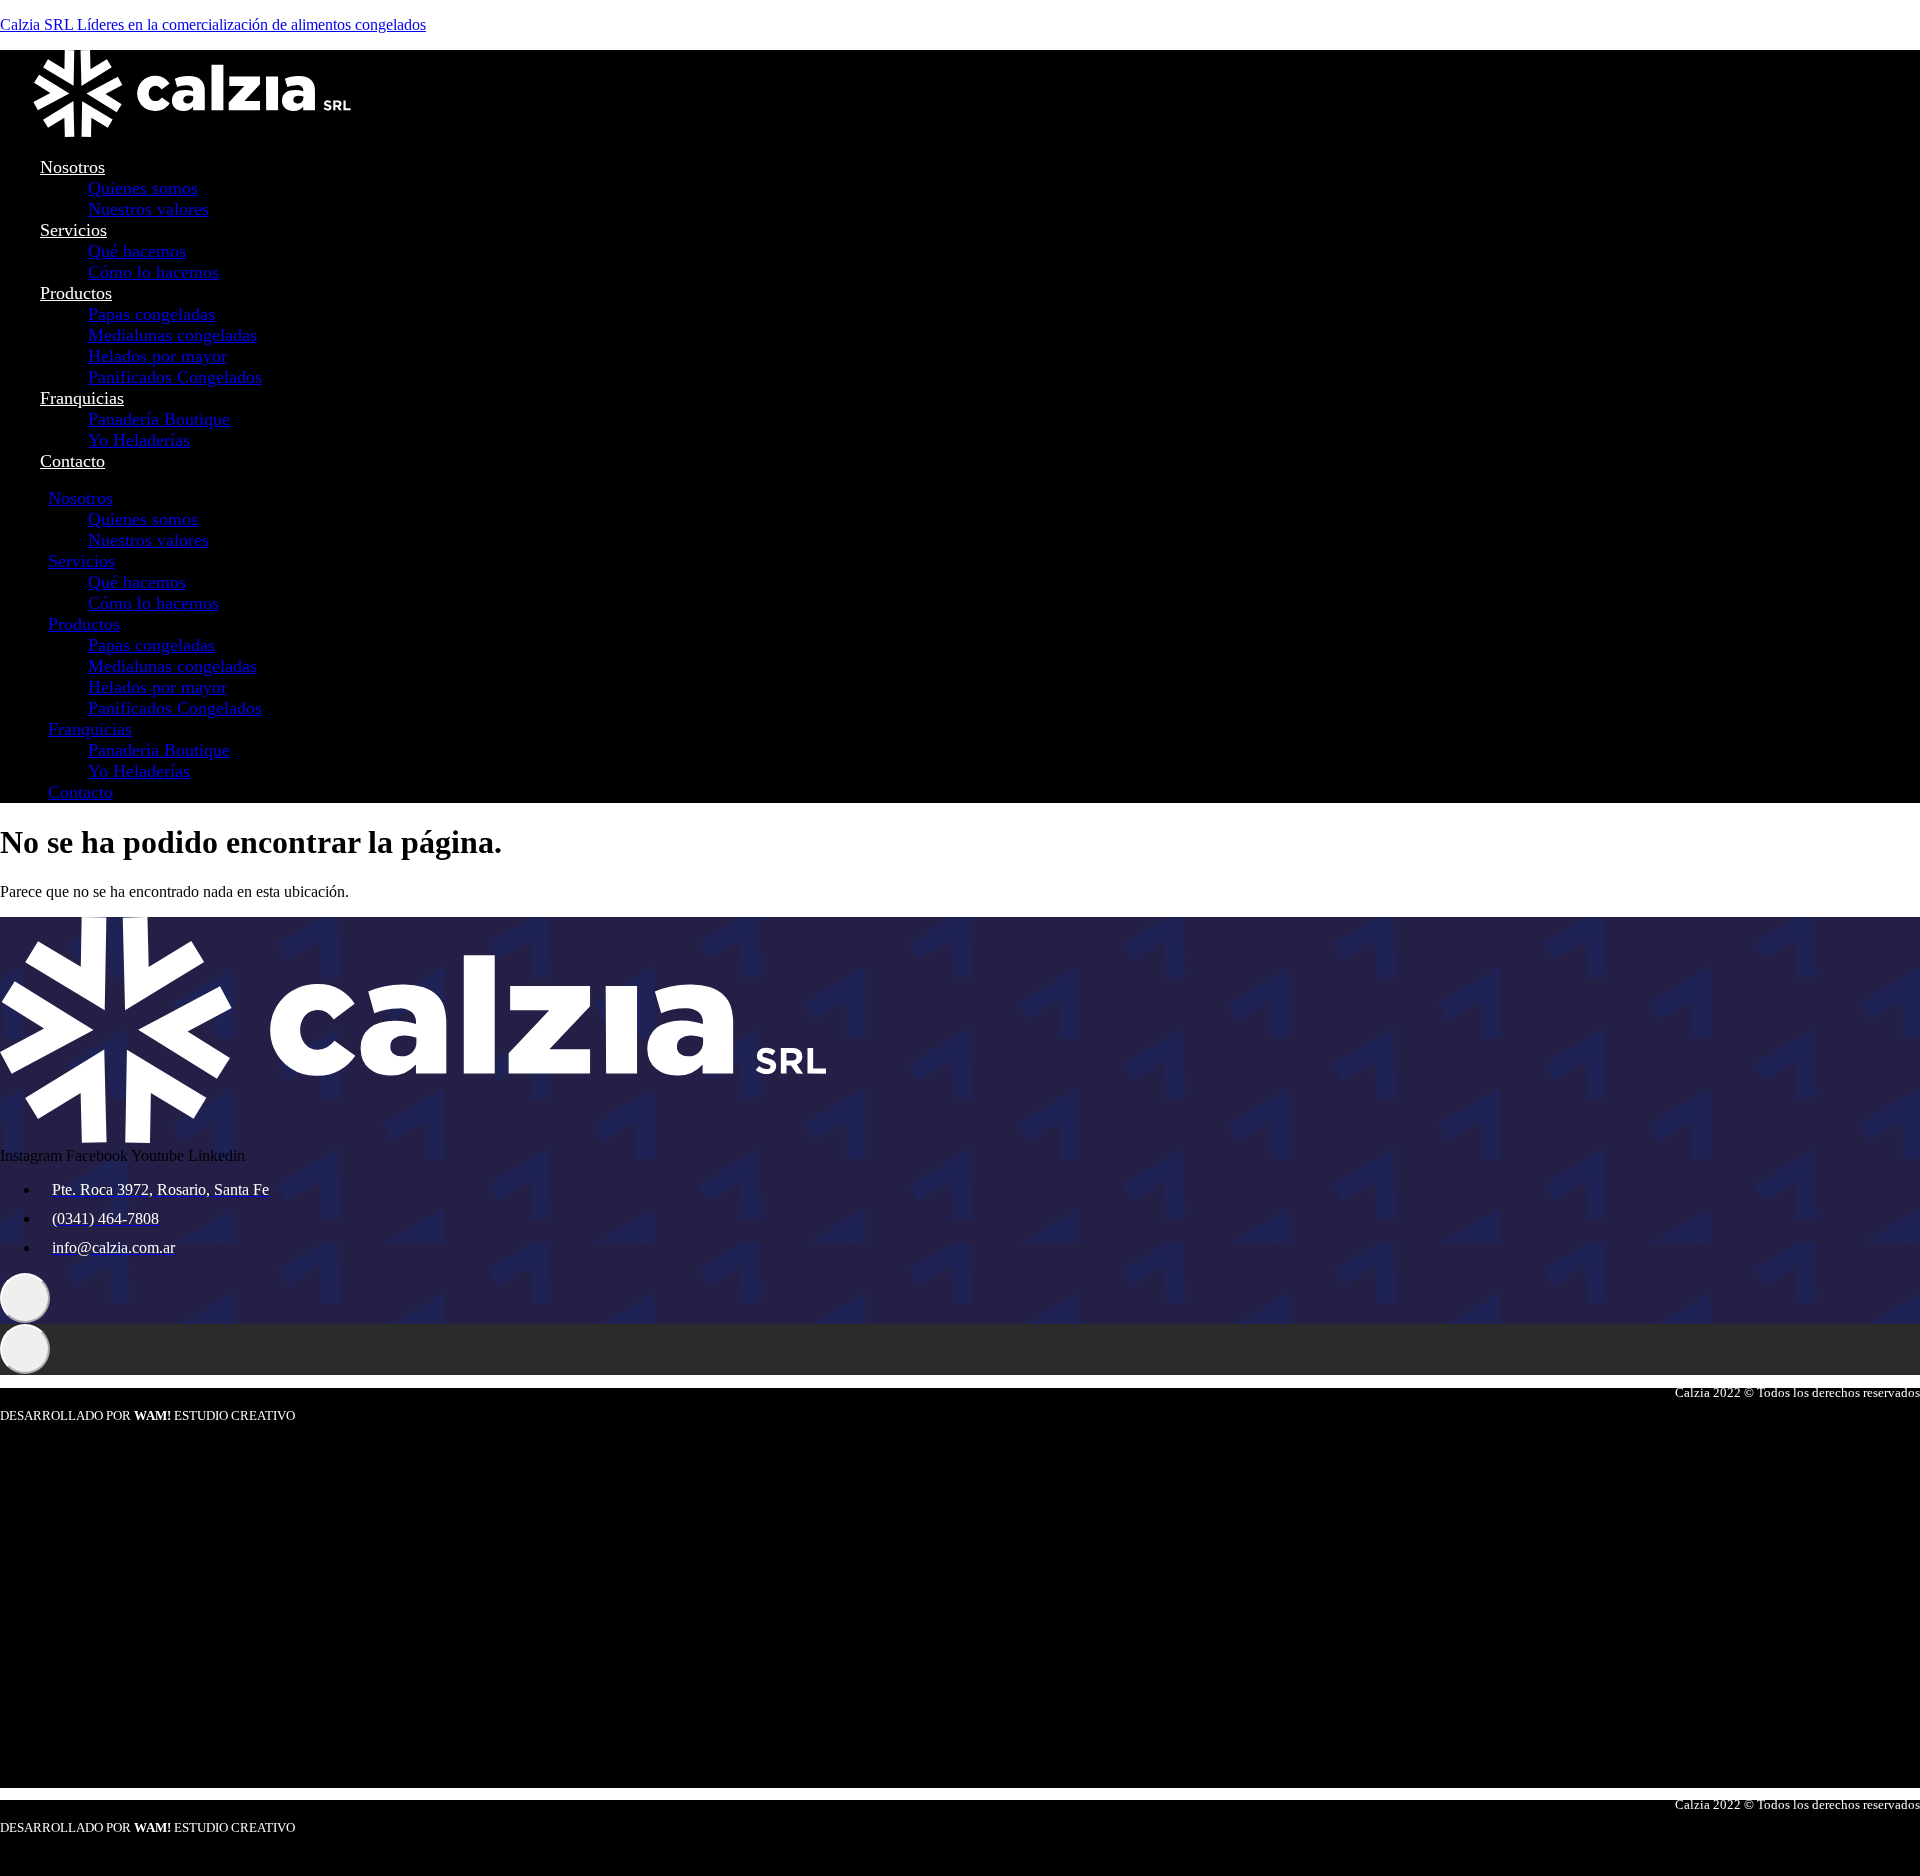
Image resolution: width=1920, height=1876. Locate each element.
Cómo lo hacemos (153, 272)
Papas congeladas (151, 314)
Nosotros (72, 167)
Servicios (73, 230)
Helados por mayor (157, 356)
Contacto (72, 461)
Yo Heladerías (139, 440)
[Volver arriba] (25, 1298)
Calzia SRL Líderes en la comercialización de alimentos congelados (213, 24)
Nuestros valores (148, 209)
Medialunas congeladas (172, 335)
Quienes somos (143, 188)
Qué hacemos (137, 251)
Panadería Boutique (159, 419)
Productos (76, 293)
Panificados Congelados (175, 377)
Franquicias (82, 398)
